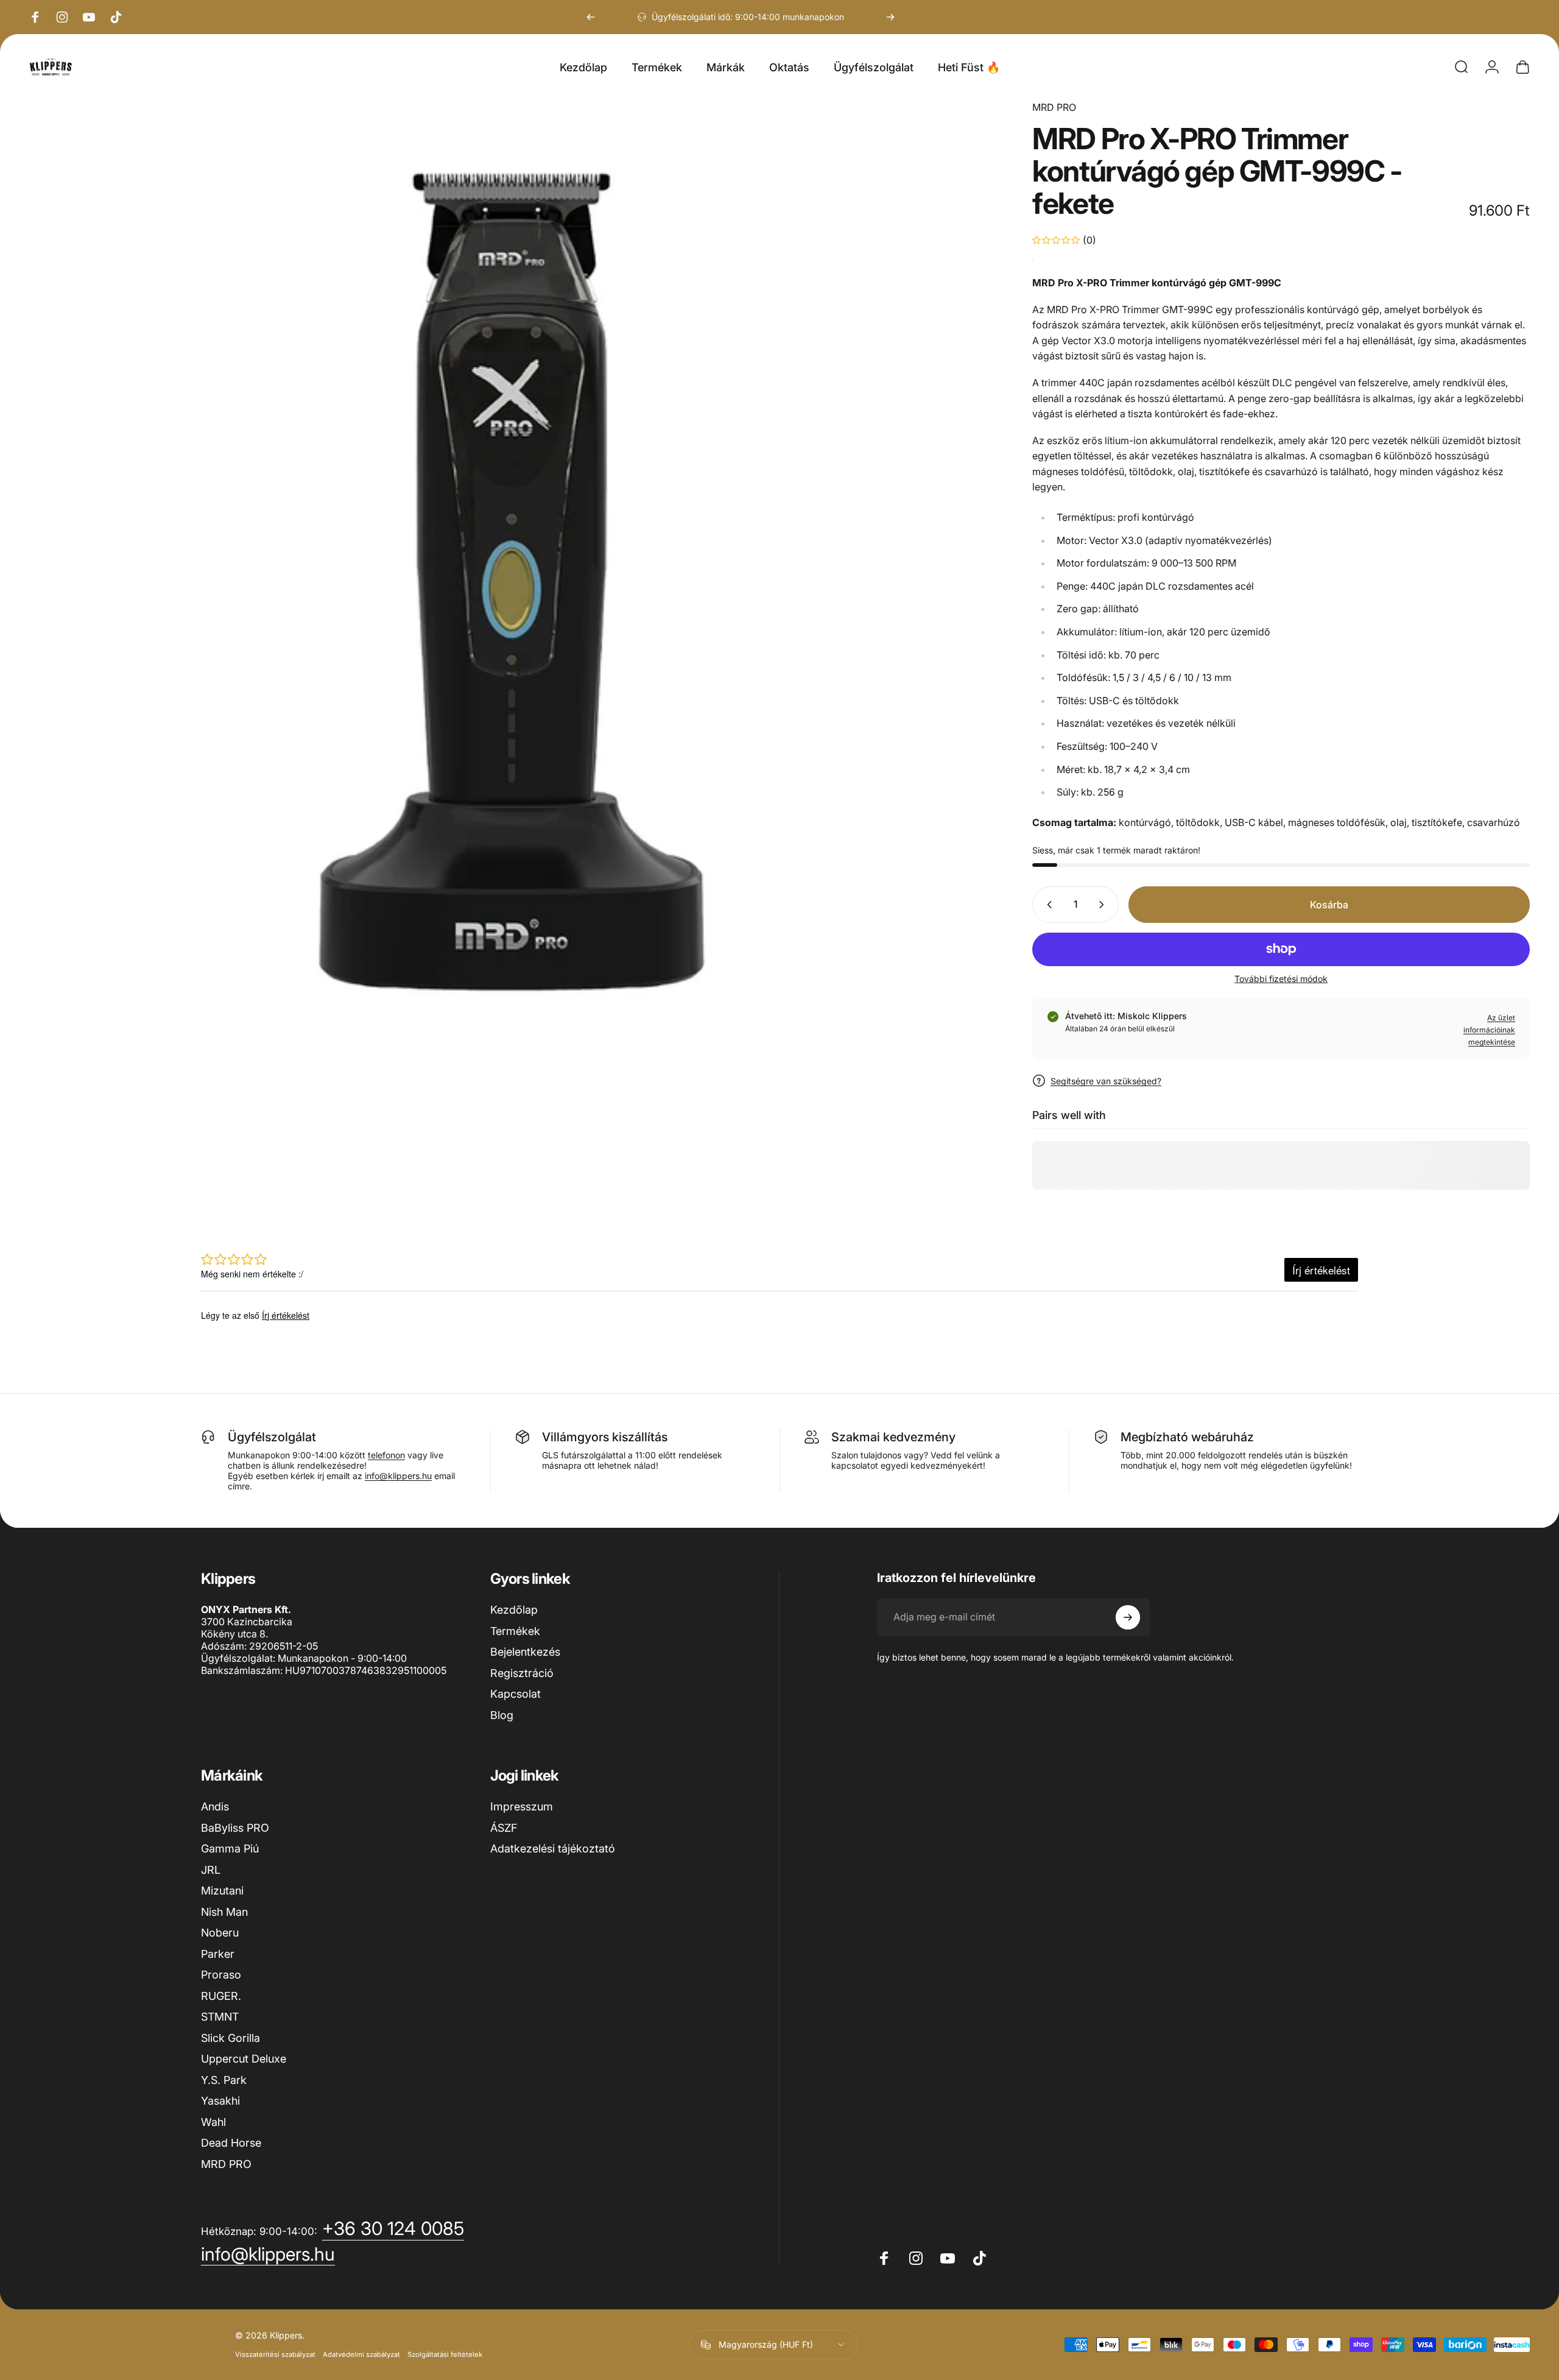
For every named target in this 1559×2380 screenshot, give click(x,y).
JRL (211, 1870)
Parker (218, 1954)
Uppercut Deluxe (244, 2059)
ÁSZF (504, 1828)
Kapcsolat (516, 1694)
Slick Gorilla (231, 2038)
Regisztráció (522, 1673)
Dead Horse (231, 2143)
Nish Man (224, 1912)
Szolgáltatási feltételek (445, 2354)
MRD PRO (1054, 107)
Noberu (220, 1933)
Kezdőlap (514, 1610)
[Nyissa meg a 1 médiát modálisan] (512, 582)
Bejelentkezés (525, 1652)
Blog (502, 1715)
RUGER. (221, 1996)
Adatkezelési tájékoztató (553, 1849)
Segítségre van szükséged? (1106, 1081)
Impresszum (522, 1806)
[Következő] (890, 17)
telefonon (386, 1455)
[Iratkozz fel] (1128, 1617)
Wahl (213, 2122)
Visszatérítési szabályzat (275, 2354)
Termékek (515, 1631)
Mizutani (222, 1891)
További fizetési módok (1281, 979)
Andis (215, 1806)
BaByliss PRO (235, 1828)
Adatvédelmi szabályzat (361, 2354)
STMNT (220, 2017)
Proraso (221, 1975)
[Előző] (591, 17)
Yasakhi (220, 2101)
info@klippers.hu (398, 1476)
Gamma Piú (230, 1849)
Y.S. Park (224, 2080)
